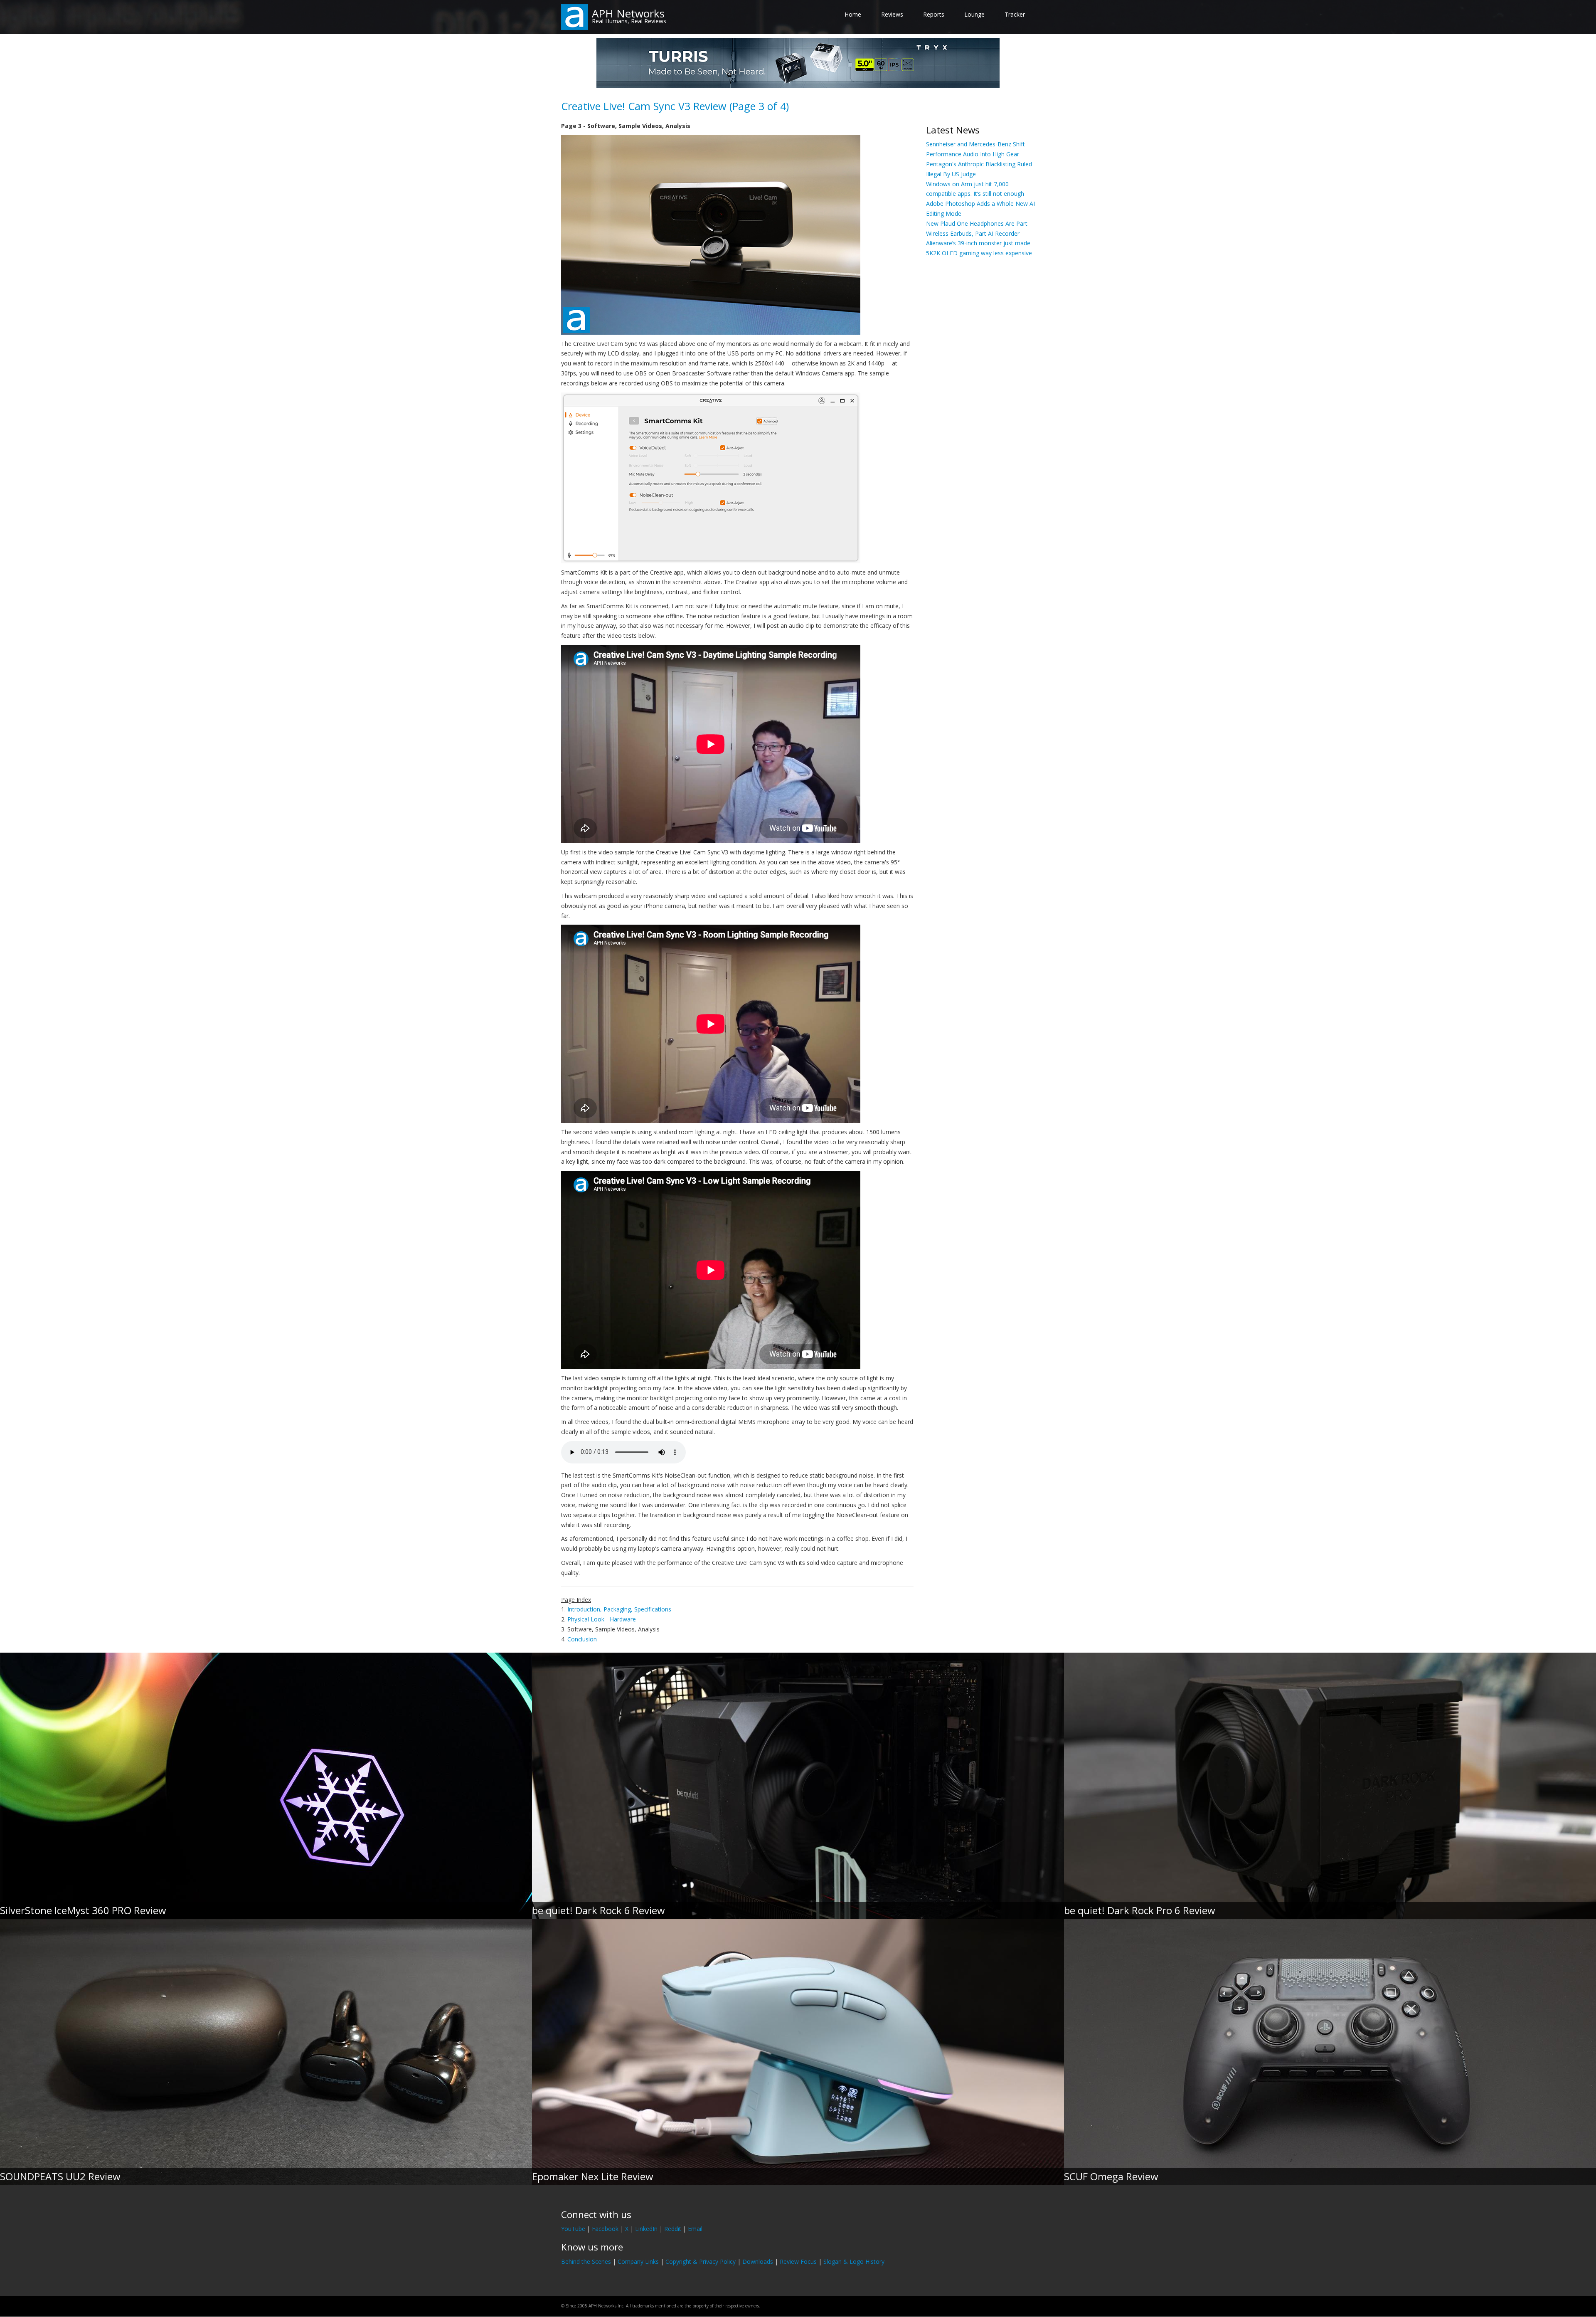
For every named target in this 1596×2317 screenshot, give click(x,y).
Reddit (673, 2229)
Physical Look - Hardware (602, 1619)
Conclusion (582, 1639)
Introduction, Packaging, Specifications (619, 1609)
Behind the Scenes (586, 2261)
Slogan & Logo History (854, 2261)
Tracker (1015, 14)
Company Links (638, 2261)
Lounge (974, 14)
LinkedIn (646, 2229)
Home (853, 14)
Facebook (605, 2229)
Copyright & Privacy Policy (701, 2261)
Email (695, 2229)
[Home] (575, 16)
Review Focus (798, 2261)
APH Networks (628, 13)
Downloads (758, 2261)
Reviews (892, 14)
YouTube (573, 2229)
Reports (934, 14)
